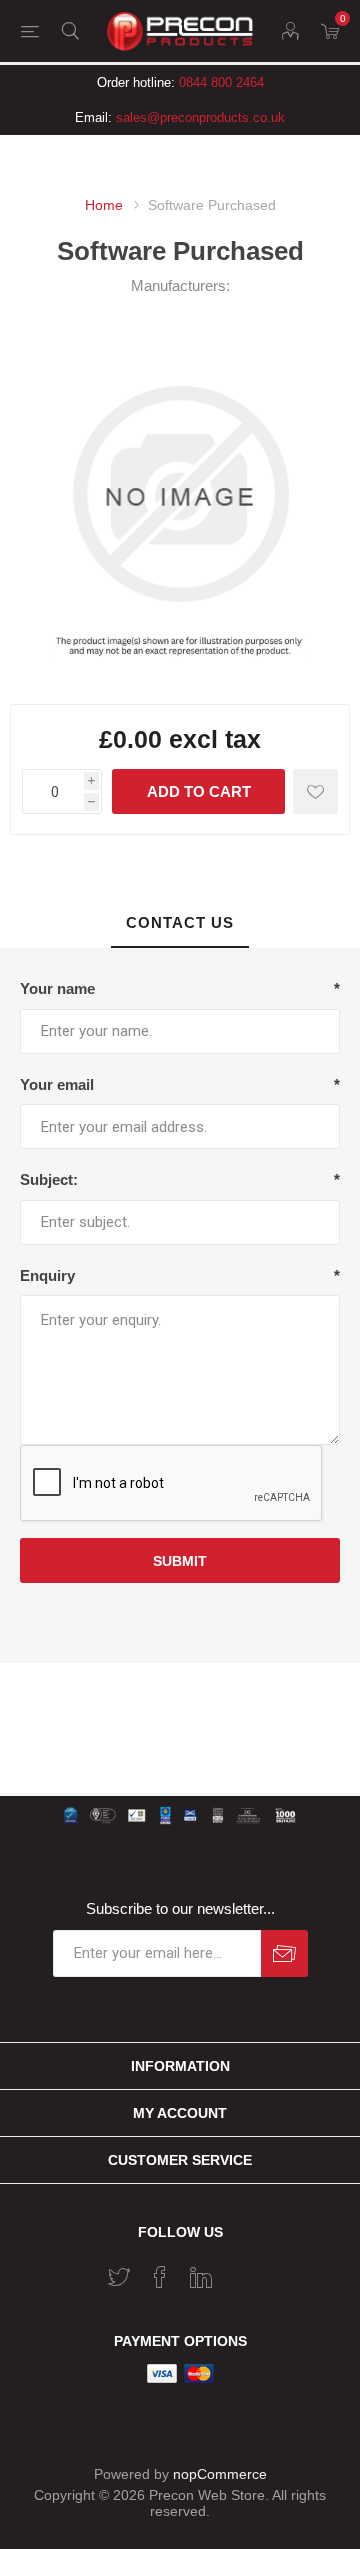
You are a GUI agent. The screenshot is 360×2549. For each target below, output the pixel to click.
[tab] (180, 923)
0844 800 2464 (221, 82)
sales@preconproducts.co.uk (200, 117)
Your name (57, 988)
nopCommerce (220, 2474)
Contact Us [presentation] (180, 922)
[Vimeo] (201, 2277)
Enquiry (47, 1275)
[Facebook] (160, 2277)
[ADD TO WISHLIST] (315, 791)
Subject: (49, 1179)
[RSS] (242, 2271)
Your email (57, 1084)
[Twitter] (119, 2277)
